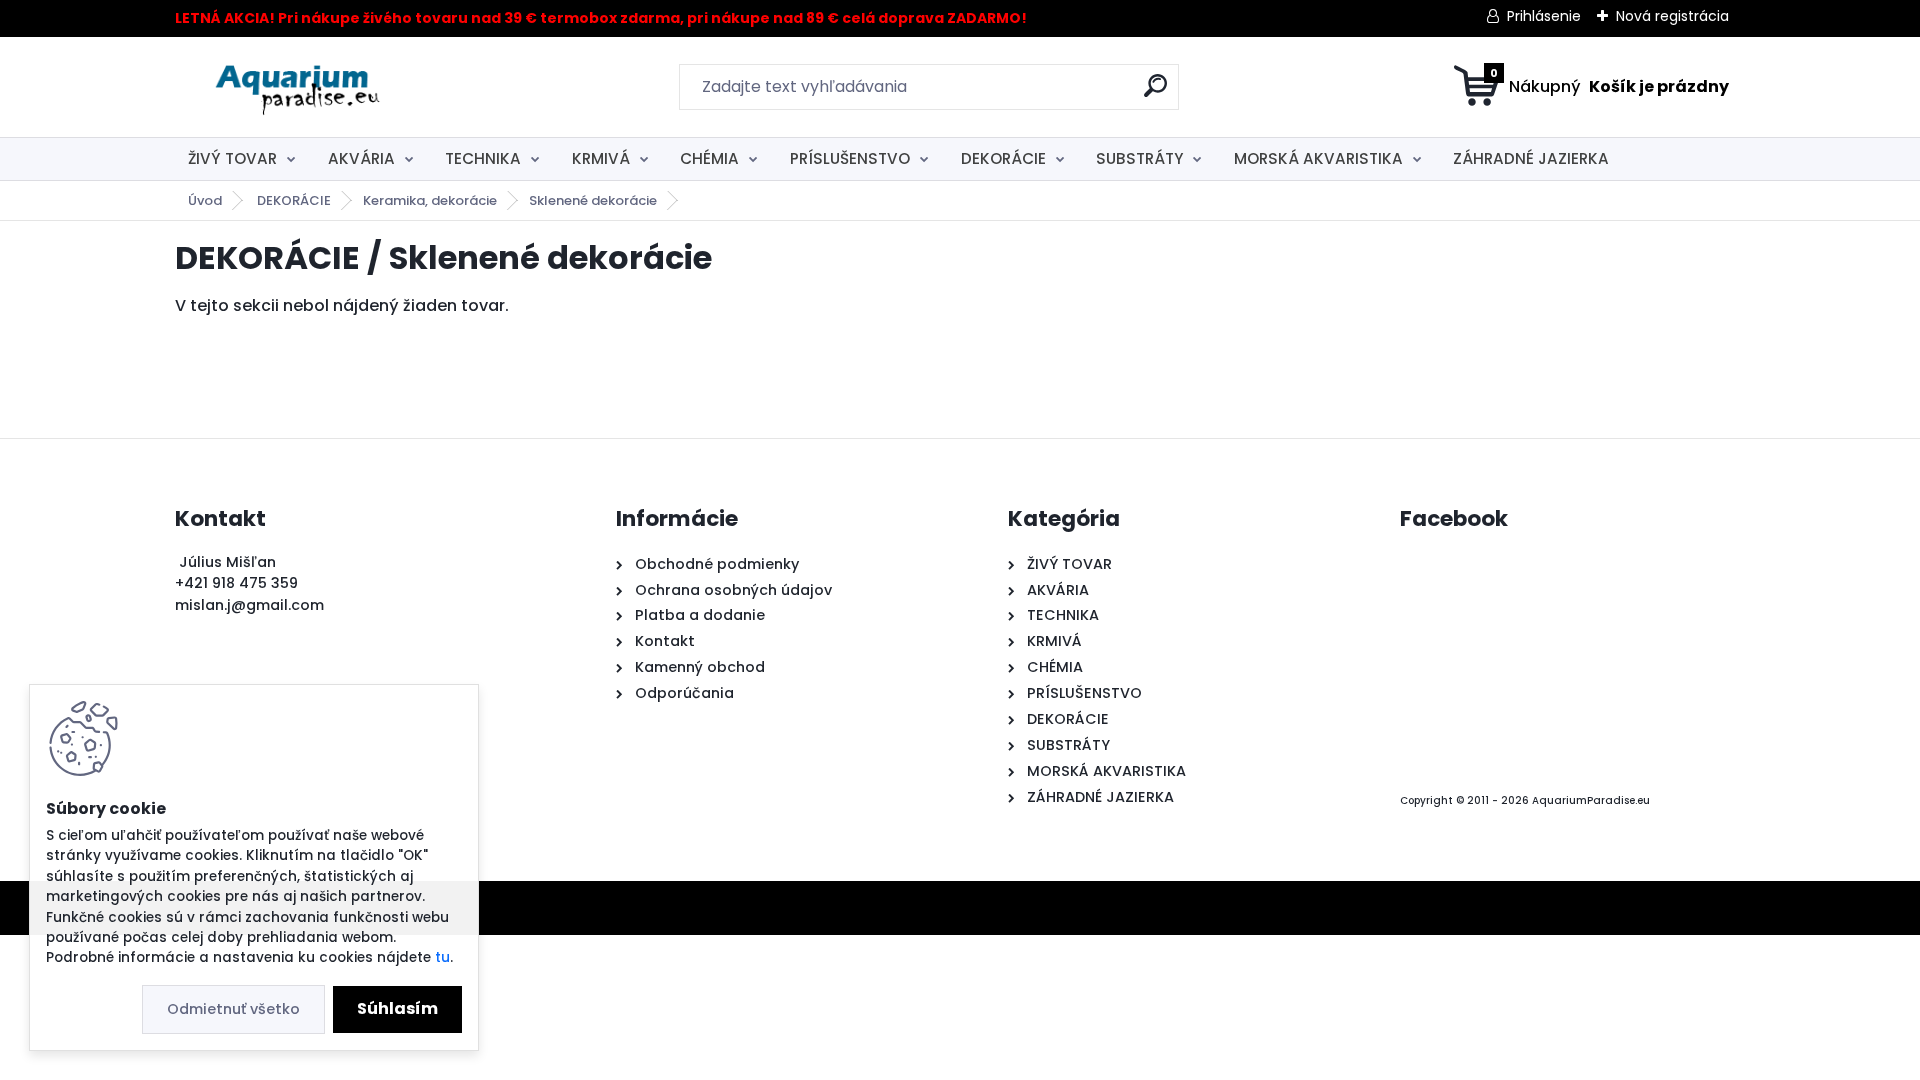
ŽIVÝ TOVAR (232, 158)
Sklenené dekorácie (593, 200)
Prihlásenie (1544, 16)
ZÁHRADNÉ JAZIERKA (1531, 158)
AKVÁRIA (361, 158)
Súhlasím (397, 1008)
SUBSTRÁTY (1139, 158)
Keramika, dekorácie (430, 200)
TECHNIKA (483, 158)
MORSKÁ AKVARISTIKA (1318, 158)
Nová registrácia (1672, 16)
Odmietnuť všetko (233, 1009)
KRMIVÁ (601, 158)
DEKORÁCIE (1003, 158)
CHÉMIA (709, 158)
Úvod (205, 200)
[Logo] (297, 87)
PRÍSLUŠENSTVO (850, 158)
